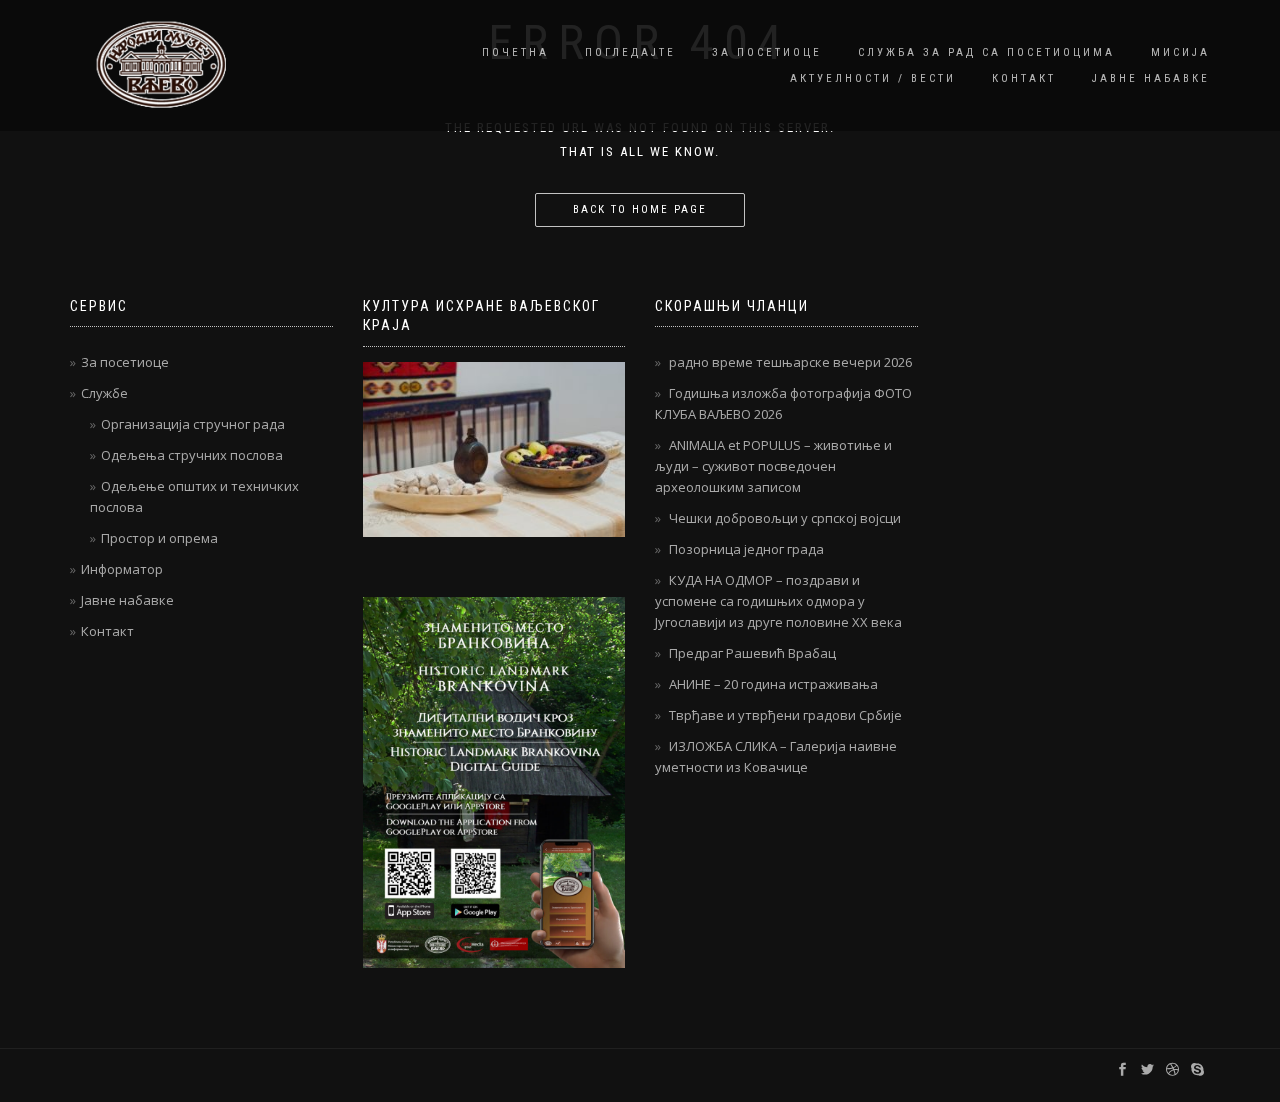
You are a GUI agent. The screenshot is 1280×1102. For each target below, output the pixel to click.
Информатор (122, 569)
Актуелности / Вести (873, 78)
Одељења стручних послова (192, 455)
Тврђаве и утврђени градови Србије (785, 715)
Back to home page (640, 209)
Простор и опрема (159, 538)
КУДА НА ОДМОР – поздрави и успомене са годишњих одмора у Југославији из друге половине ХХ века (778, 601)
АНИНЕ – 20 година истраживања (773, 684)
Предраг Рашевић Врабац (752, 653)
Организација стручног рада (193, 424)
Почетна (515, 52)
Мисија (1180, 52)
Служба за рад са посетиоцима (986, 52)
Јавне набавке (1151, 78)
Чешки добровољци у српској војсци (785, 518)
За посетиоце (767, 52)
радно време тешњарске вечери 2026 (790, 362)
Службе (104, 393)
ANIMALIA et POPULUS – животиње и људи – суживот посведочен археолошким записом (773, 466)
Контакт (1024, 78)
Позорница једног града (746, 549)
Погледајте (630, 52)
